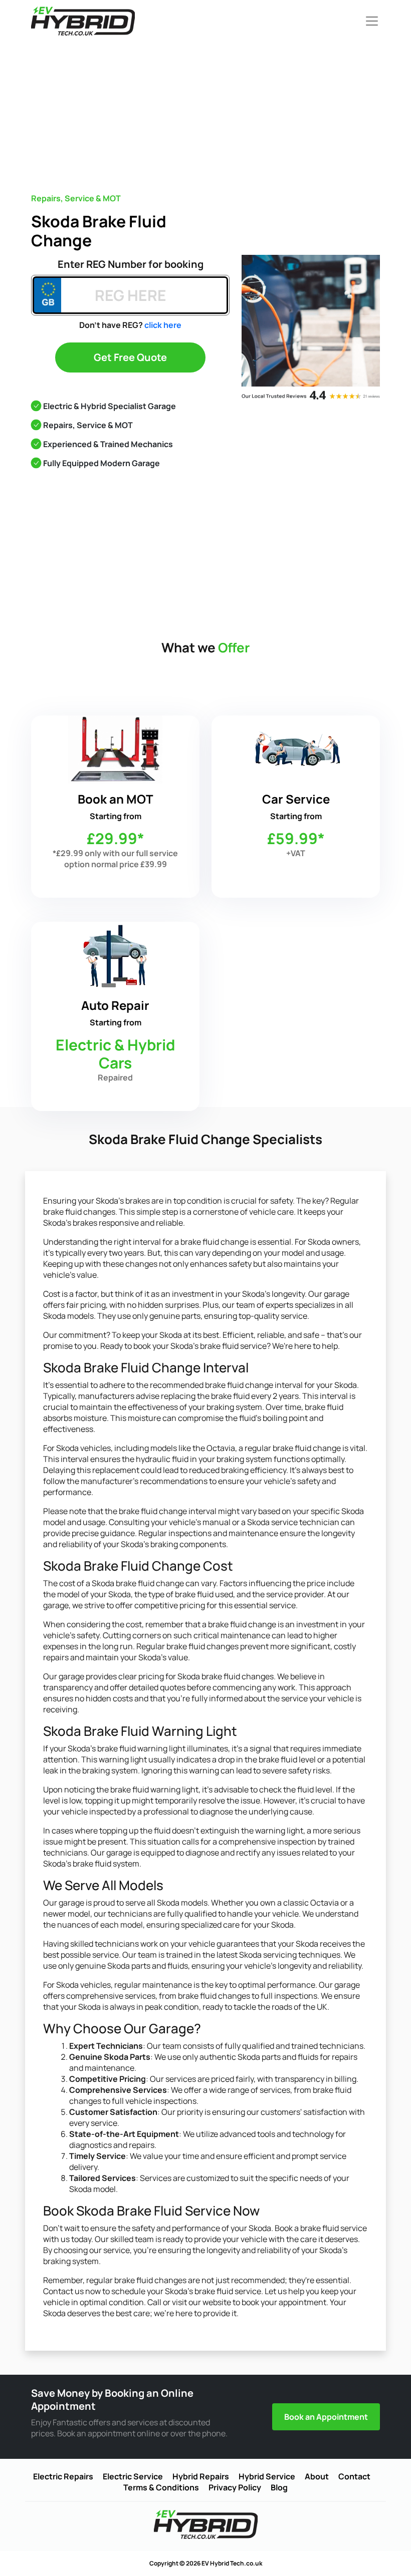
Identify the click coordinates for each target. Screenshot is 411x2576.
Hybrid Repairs (201, 2476)
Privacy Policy (235, 2487)
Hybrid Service (267, 2476)
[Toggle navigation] (369, 21)
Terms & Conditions (161, 2487)
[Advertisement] (221, 112)
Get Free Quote (130, 357)
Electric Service (133, 2476)
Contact (354, 2476)
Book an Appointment (326, 2417)
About (317, 2476)
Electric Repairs (63, 2476)
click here (163, 325)
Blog (279, 2487)
